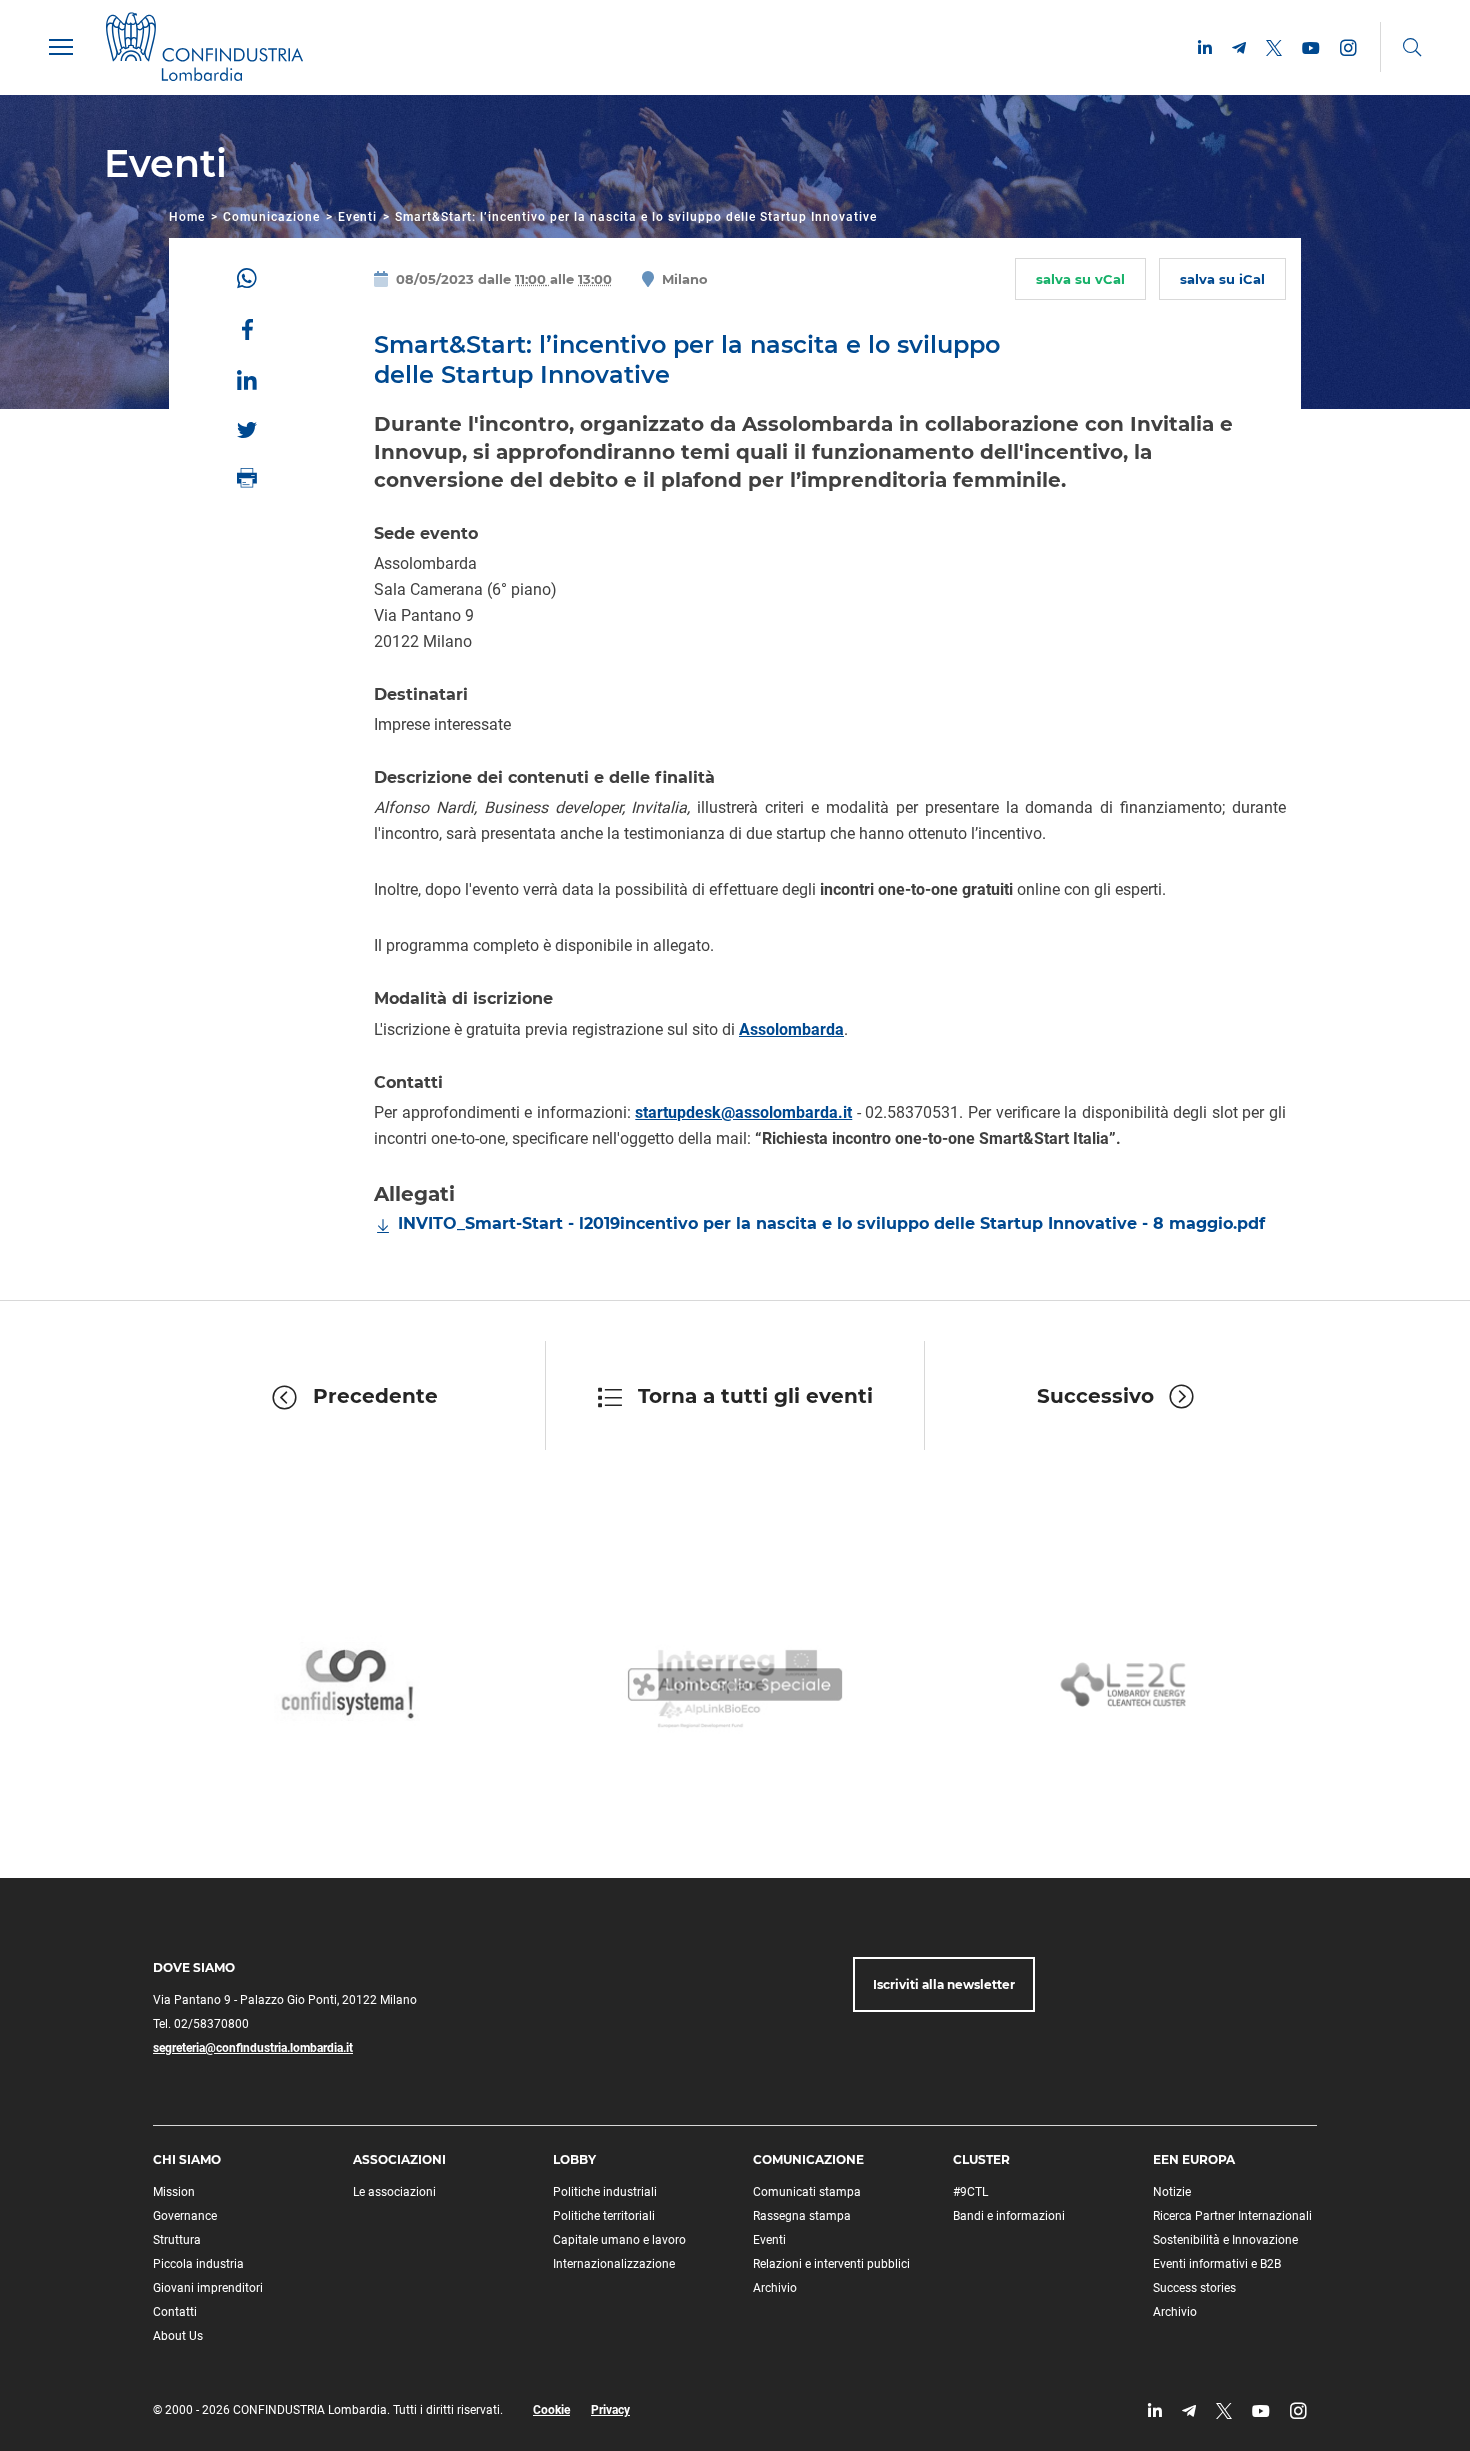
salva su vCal (1080, 279)
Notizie (1172, 2192)
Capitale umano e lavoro (619, 2240)
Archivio (775, 2288)
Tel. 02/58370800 (201, 2024)
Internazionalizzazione (614, 2264)
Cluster (981, 2159)
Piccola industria (198, 2264)
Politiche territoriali (604, 2216)
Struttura (177, 2240)
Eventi (357, 217)
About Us (178, 2336)
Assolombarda (791, 1029)
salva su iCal (1222, 279)
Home (187, 217)
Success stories (1194, 2288)
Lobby (574, 2159)
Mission (174, 2192)
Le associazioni (394, 2192)
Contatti (175, 2312)
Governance (185, 2216)
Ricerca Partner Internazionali (1232, 2216)
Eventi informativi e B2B (1217, 2264)
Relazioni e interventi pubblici (831, 2264)
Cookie (551, 2410)
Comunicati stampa (807, 2192)
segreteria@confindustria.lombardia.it (253, 2048)
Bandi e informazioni (1009, 2216)
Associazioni (399, 2159)
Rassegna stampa (802, 2216)
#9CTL (970, 2192)
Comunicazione (271, 217)
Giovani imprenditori (208, 2288)
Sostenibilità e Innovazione (1225, 2240)
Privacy (610, 2410)
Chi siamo (187, 2159)
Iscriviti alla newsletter (944, 1984)
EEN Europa (1194, 2159)
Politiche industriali (605, 2192)
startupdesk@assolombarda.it (743, 1112)
